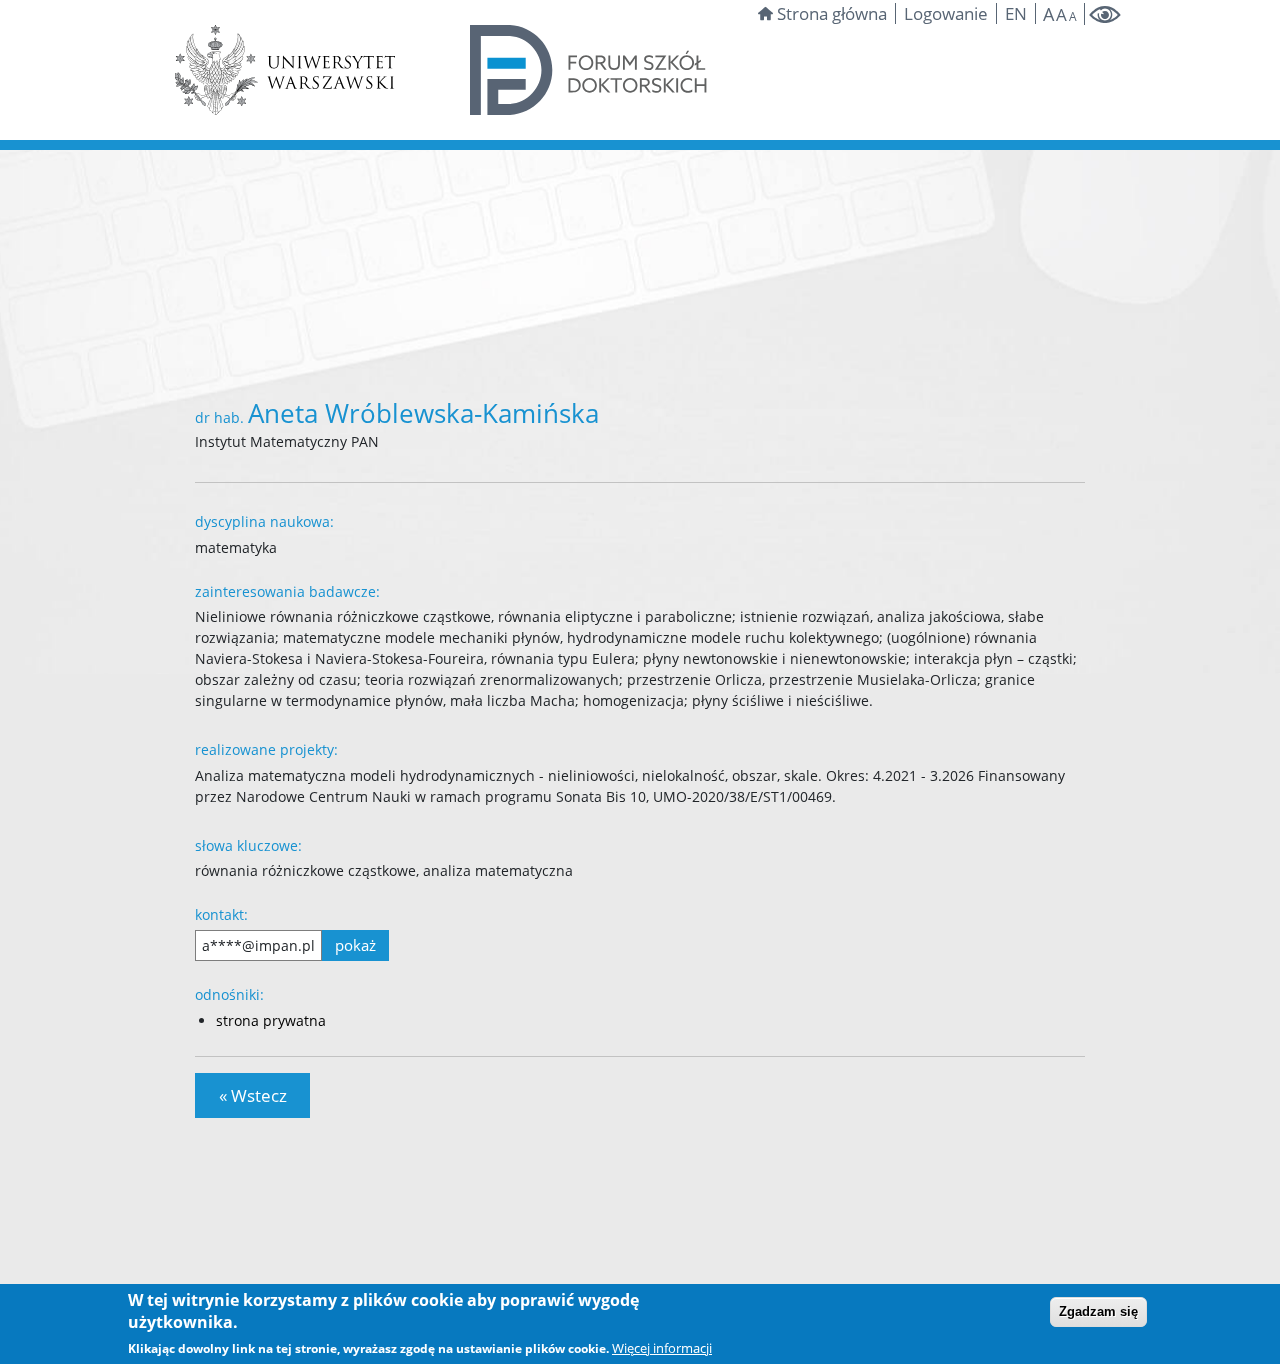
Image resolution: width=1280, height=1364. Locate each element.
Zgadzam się (1098, 1311)
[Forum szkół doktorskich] (589, 68)
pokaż (355, 945)
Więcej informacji (662, 1348)
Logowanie (946, 13)
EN (1016, 13)
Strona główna (832, 13)
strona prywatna (271, 1020)
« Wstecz (253, 1095)
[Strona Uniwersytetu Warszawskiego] (285, 68)
